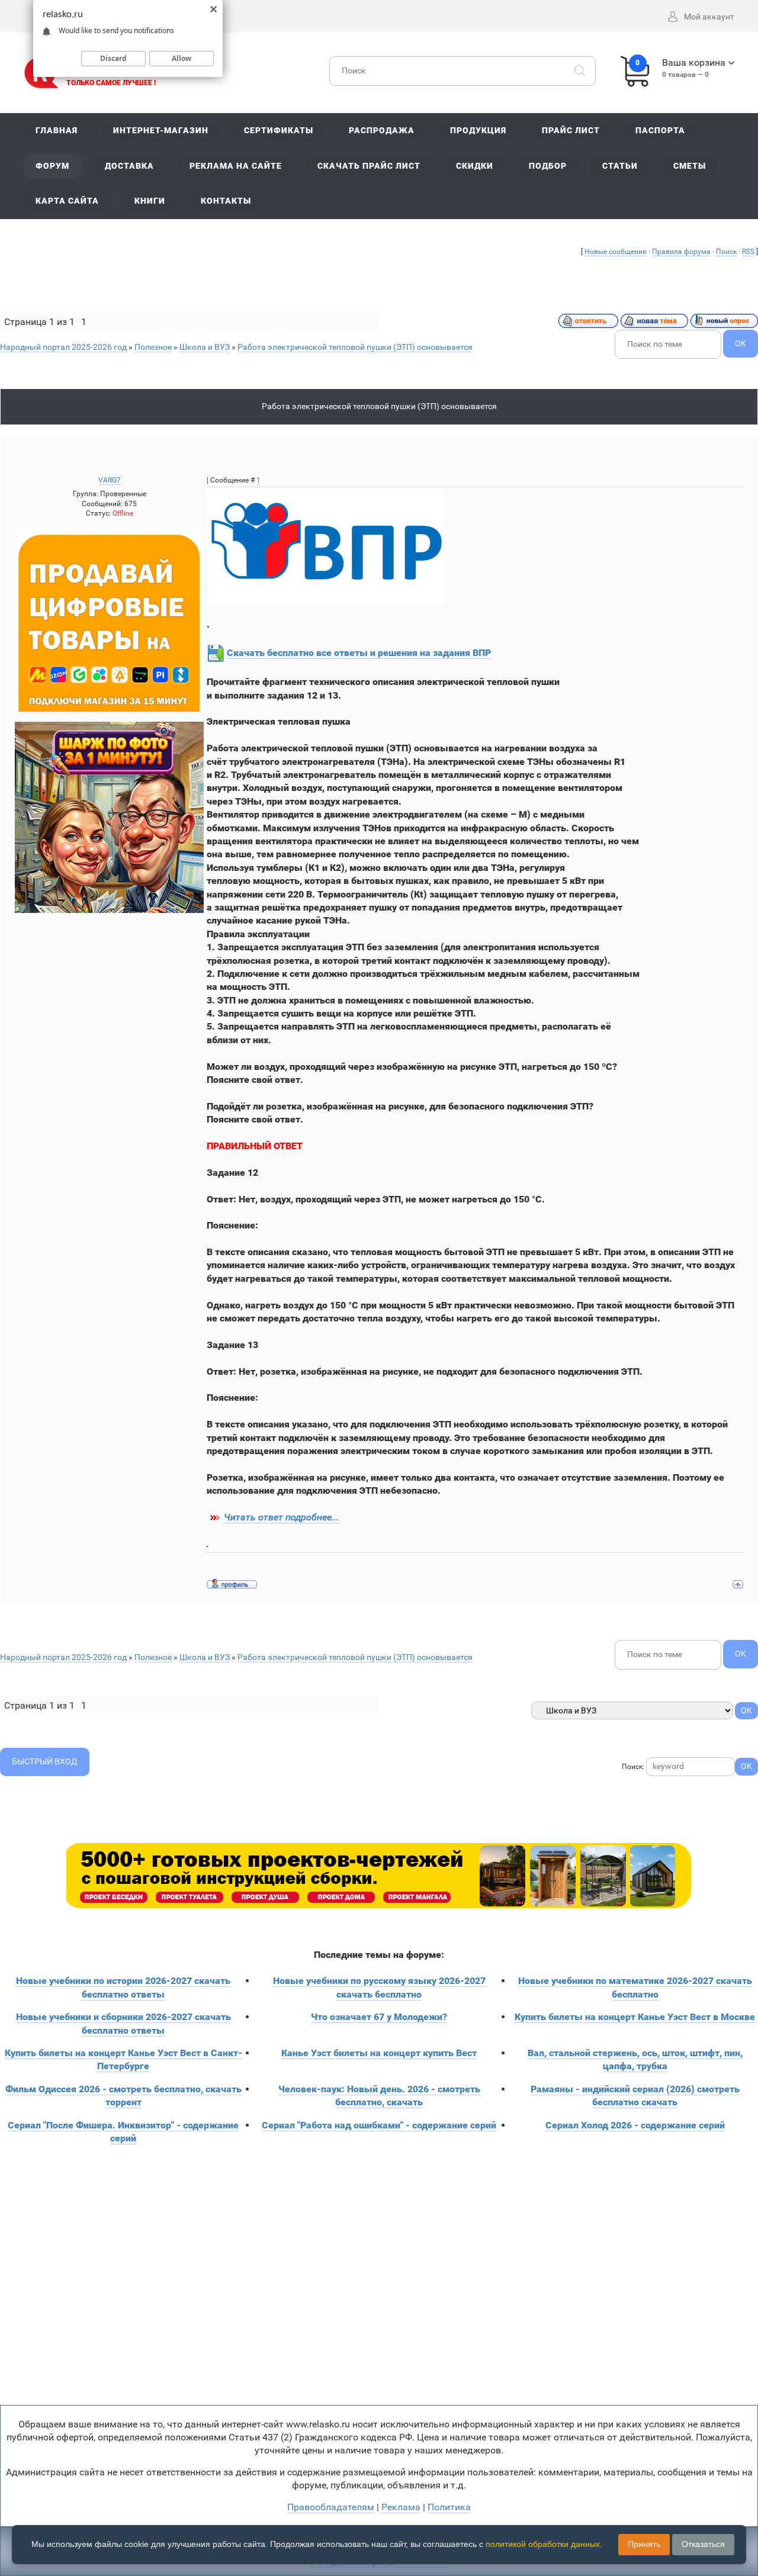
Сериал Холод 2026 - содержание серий (635, 2125)
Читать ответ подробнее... (281, 1517)
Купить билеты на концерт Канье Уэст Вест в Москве (635, 2017)
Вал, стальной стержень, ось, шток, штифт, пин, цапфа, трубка (635, 2059)
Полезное (153, 347)
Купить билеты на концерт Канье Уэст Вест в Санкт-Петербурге (123, 2059)
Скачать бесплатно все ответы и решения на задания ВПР (359, 653)
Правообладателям (331, 2507)
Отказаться (703, 2544)
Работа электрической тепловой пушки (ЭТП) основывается (355, 347)
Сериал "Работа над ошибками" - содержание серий (379, 2125)
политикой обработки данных (543, 2544)
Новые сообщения (616, 252)
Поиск (726, 252)
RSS (748, 252)
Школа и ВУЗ (205, 347)
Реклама (401, 2507)
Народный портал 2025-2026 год (63, 347)
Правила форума (681, 252)
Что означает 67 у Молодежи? (379, 2017)
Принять (644, 2544)
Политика (449, 2507)
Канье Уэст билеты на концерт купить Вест (379, 2053)
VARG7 (110, 480)
